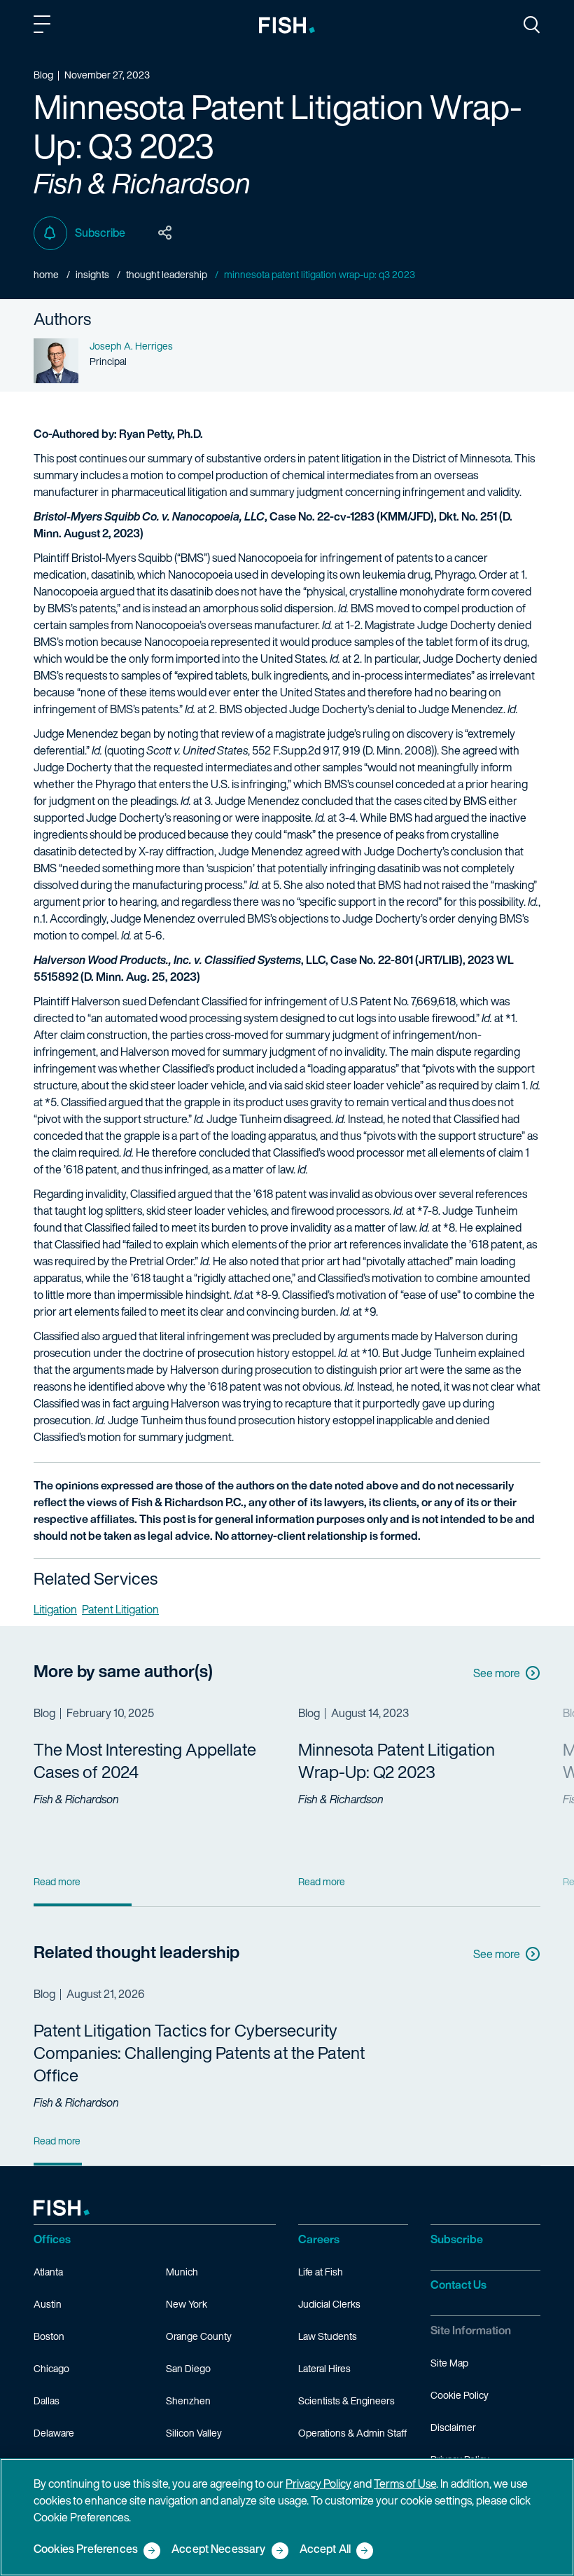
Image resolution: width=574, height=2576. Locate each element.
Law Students (328, 2336)
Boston (49, 2336)
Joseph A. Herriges (131, 346)
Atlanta (48, 2272)
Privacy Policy (318, 2484)
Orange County (199, 2336)
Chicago (51, 2368)
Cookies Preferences (86, 2550)
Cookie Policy (460, 2395)
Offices (52, 2239)
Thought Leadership (167, 274)
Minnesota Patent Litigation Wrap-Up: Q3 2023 (320, 274)
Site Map (449, 2363)
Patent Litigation (120, 1609)
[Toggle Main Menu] (44, 27)
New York (187, 2304)
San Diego (188, 2368)
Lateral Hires (324, 2368)
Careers (319, 2239)
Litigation (55, 1609)
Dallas (47, 2401)
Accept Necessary (219, 2550)
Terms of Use (405, 2484)
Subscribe (100, 233)
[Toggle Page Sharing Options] (165, 233)
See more (497, 1673)
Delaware (54, 2433)
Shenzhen (188, 2401)
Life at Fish (321, 2272)
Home (46, 274)
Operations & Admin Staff (352, 2433)
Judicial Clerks (329, 2304)
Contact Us (458, 2285)
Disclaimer (453, 2427)
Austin (48, 2304)
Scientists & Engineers (346, 2401)
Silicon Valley (194, 2433)
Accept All (325, 2550)
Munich (182, 2272)
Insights (92, 274)
